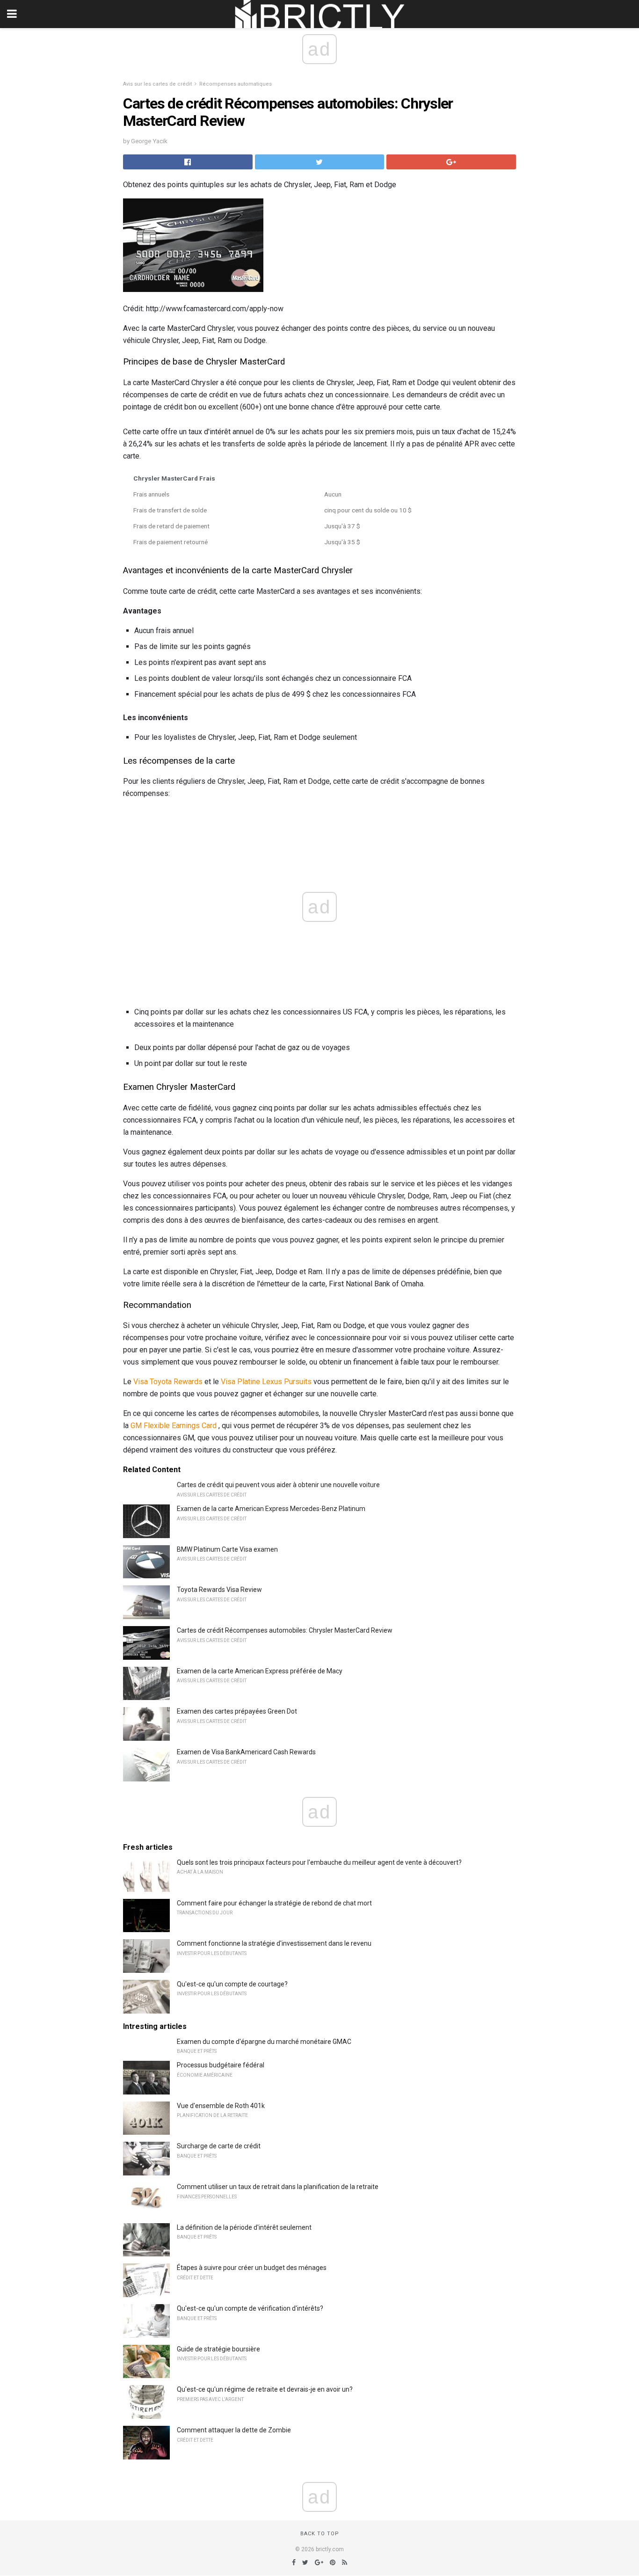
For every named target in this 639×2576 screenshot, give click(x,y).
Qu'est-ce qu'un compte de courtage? (232, 1984)
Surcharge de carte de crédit (219, 2146)
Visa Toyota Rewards (168, 1382)
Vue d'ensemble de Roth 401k (221, 2106)
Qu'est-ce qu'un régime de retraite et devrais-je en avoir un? (265, 2389)
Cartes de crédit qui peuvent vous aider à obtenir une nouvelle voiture (278, 1485)
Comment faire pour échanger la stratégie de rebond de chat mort (274, 1903)
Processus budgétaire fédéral (221, 2065)
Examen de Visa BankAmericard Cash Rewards (246, 1752)
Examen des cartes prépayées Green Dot (237, 1711)
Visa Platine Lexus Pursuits (266, 1382)
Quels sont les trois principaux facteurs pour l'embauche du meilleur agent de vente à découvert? (319, 1862)
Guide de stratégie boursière (218, 2349)
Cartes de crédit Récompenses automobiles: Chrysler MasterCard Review (285, 1630)
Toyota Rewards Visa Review (219, 1590)
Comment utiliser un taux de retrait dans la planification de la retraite (278, 2187)
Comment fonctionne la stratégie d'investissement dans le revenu (274, 1943)
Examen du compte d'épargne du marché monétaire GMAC (264, 2042)
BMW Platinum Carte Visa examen (227, 1549)
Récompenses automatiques (236, 84)
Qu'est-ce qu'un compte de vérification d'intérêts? (250, 2308)
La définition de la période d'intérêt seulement (244, 2227)
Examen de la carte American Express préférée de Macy (260, 1671)
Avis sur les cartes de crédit (157, 84)
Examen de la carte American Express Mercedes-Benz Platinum (271, 1509)
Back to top (320, 2534)
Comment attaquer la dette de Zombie (234, 2430)
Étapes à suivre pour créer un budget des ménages (252, 2268)
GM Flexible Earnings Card (174, 1426)
